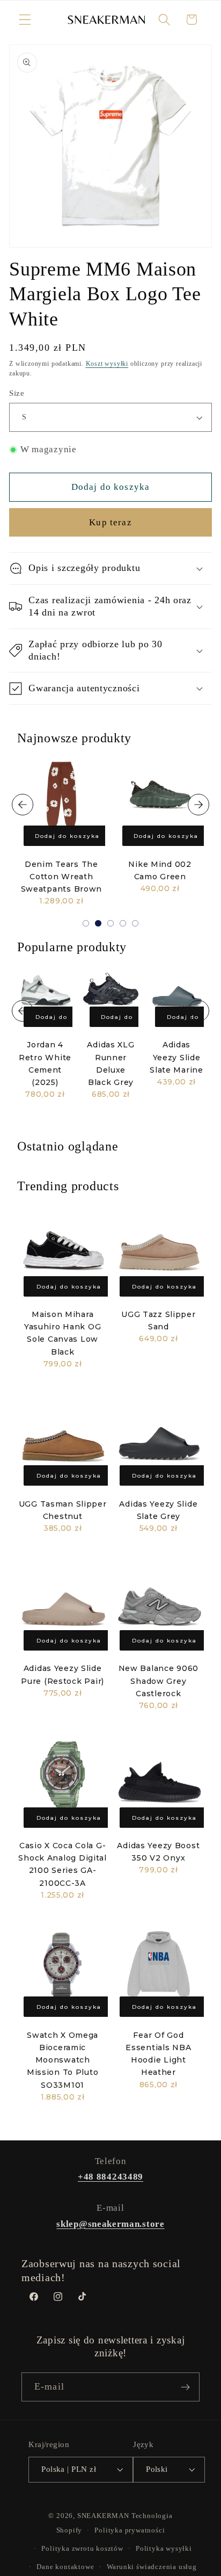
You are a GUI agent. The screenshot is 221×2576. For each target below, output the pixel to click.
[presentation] (23, 805)
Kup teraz (110, 522)
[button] (25, 20)
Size (17, 393)
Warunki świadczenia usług (152, 2567)
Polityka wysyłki (164, 2549)
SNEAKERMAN (103, 2516)
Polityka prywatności (130, 2530)
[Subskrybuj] (185, 2387)
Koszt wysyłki (107, 364)
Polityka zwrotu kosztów (82, 2549)
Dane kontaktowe (65, 2567)
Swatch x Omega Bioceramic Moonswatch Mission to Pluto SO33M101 (63, 2060)
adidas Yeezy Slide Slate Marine (176, 1057)
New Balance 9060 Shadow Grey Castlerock (159, 1681)
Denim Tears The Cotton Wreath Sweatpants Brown (62, 877)
